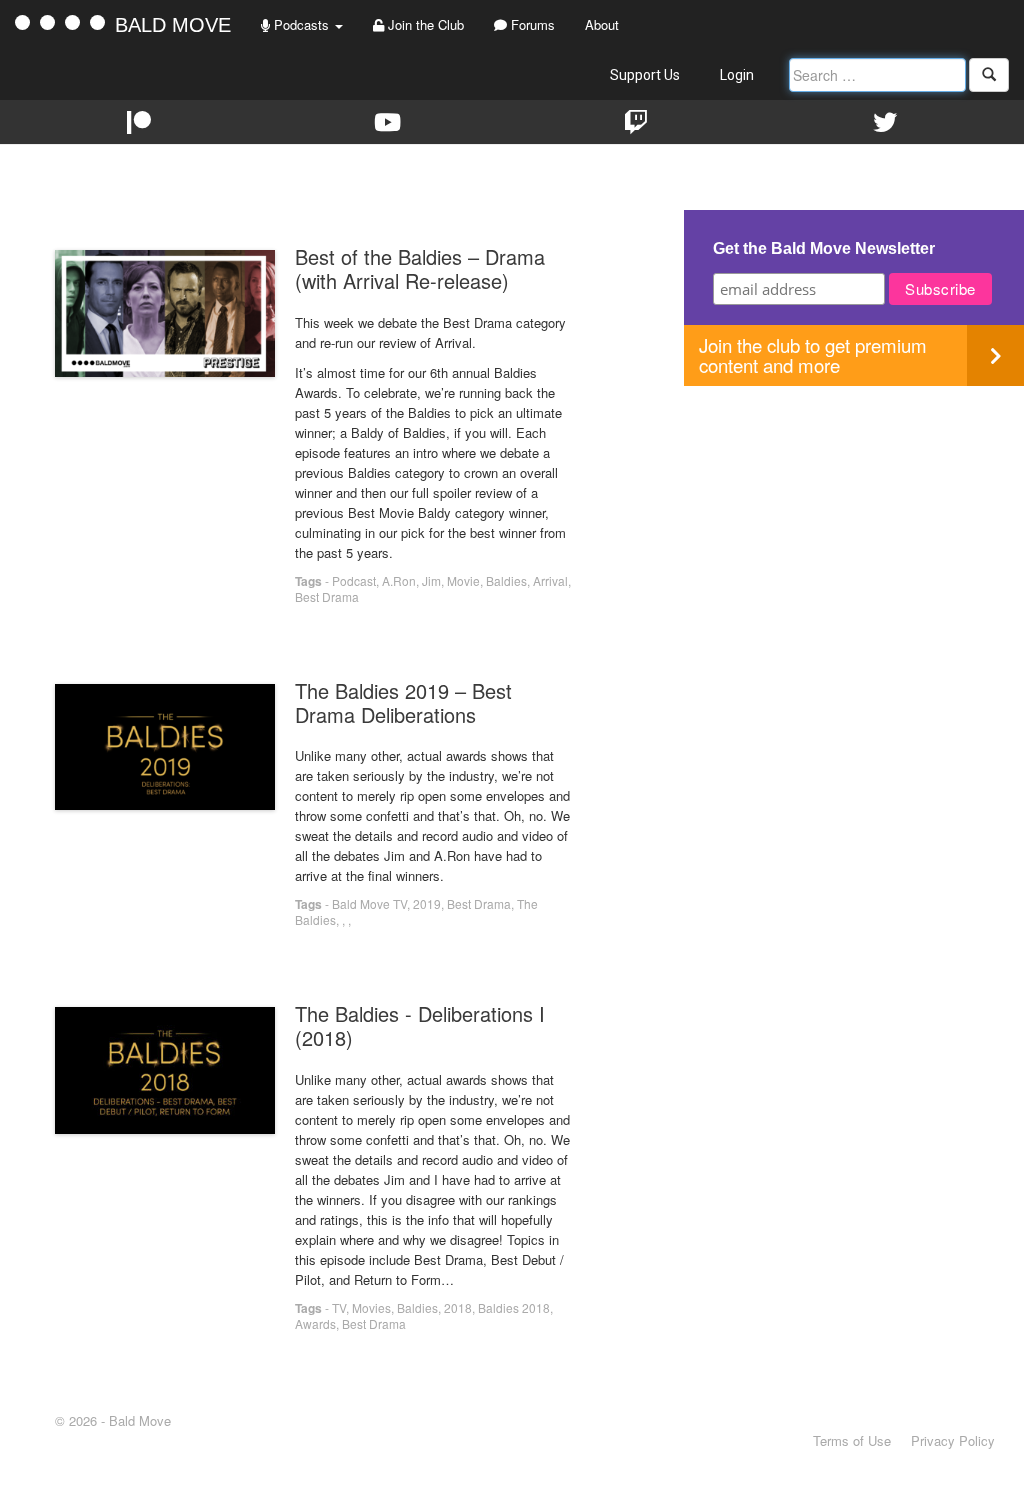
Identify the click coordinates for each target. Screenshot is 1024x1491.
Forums (531, 24)
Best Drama (327, 596)
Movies (371, 1307)
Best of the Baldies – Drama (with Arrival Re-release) (420, 268)
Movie (463, 580)
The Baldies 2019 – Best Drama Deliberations (403, 702)
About (602, 24)
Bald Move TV (369, 903)
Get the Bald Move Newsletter (824, 248)
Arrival (550, 580)
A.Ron (399, 580)
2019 (427, 903)
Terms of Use (852, 1440)
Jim (431, 580)
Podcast (354, 580)
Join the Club (424, 24)
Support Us (645, 75)
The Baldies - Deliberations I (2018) (420, 1025)
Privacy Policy (953, 1440)
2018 (458, 1307)
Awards (315, 1323)
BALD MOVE (173, 25)
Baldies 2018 (514, 1307)
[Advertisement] (854, 526)
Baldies (506, 580)
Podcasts (301, 24)
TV (339, 1307)
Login (737, 75)
